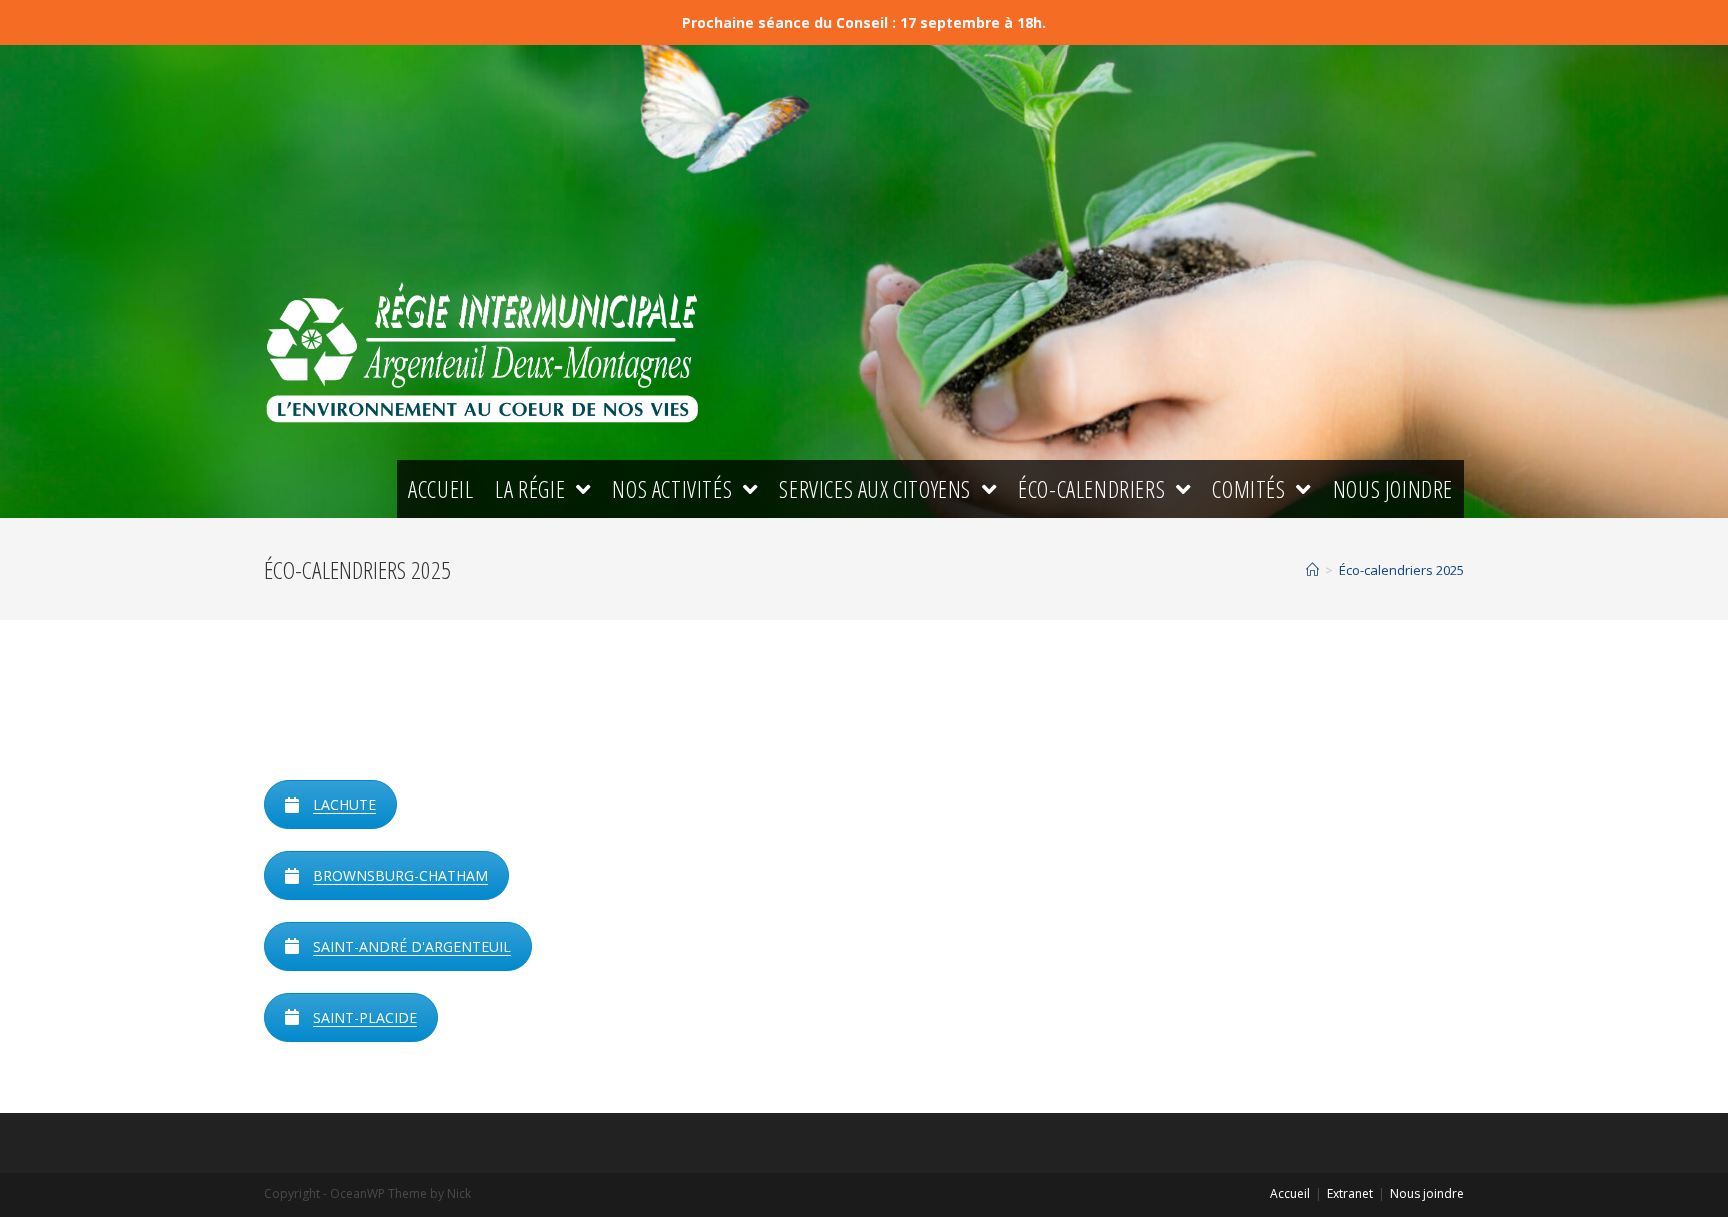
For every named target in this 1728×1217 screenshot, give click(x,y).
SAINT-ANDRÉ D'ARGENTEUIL (412, 946)
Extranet (1350, 1193)
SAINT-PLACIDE (365, 1017)
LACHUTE (344, 804)
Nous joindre (1427, 1193)
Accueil (1290, 1193)
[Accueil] (1312, 570)
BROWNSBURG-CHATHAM (400, 875)
